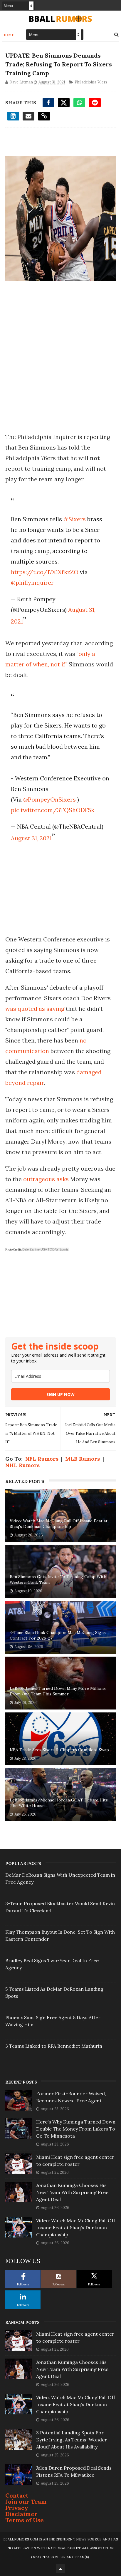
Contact (17, 2495)
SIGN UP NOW (60, 1394)
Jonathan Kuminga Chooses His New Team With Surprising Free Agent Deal (72, 2192)
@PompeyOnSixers (49, 799)
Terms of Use (25, 2520)
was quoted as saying (35, 1009)
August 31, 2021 (31, 838)
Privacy (17, 2508)
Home (8, 35)
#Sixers (75, 519)
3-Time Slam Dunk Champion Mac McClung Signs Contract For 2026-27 (58, 1635)
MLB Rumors (83, 1459)
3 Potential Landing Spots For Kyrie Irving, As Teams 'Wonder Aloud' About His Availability (72, 2440)
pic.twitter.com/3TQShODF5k (53, 810)
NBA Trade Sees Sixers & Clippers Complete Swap (59, 1750)
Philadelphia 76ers (91, 82)
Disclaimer (21, 2514)
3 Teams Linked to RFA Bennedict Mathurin (54, 2046)
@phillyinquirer (32, 583)
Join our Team (26, 2502)
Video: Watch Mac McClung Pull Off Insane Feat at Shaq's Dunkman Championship (59, 1524)
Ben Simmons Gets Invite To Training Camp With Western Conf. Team (58, 1580)
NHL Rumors (22, 1465)
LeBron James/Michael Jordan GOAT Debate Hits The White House (59, 1803)
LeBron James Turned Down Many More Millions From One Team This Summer (58, 1691)
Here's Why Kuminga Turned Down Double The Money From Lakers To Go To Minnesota (76, 2129)
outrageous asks (46, 1179)
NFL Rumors (42, 1459)
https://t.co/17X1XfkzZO (45, 572)
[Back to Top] (60, 2569)
